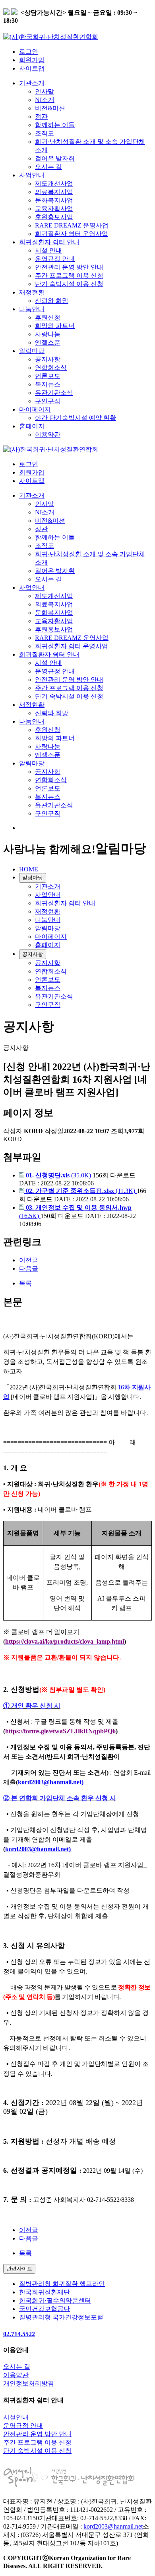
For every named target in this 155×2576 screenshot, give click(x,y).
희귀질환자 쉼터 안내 (49, 242)
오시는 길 (48, 167)
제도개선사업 (54, 183)
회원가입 (32, 60)
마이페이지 (35, 409)
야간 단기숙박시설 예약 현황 (76, 418)
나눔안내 (32, 309)
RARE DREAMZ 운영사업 (72, 225)
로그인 (29, 52)
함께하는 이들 (55, 125)
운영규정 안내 (55, 259)
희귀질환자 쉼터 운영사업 (72, 234)
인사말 (45, 91)
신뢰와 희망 (52, 301)
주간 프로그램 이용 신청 (69, 276)
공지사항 (48, 359)
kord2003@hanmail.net (113, 2526)
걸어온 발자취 (55, 158)
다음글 (29, 1268)
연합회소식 (51, 368)
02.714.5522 (19, 2334)
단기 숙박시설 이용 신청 (69, 284)
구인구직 (48, 401)
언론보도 (48, 376)
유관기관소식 (54, 393)
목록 (25, 1283)
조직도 (45, 133)
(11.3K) (81, 1191)
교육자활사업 (54, 209)
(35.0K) (59, 1175)
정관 (41, 117)
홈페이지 (32, 426)
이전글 (29, 1260)
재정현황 (32, 292)
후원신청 (48, 317)
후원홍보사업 (54, 217)
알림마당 (32, 351)
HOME (29, 869)
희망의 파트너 (55, 326)
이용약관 (48, 435)
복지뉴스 (48, 384)
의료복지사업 (54, 192)
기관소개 (32, 83)
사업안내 (32, 175)
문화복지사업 (54, 200)
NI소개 (45, 100)
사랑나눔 (48, 334)
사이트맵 (32, 68)
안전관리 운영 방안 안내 (69, 267)
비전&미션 (50, 108)
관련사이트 (19, 2269)
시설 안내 (48, 250)
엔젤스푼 (48, 342)
